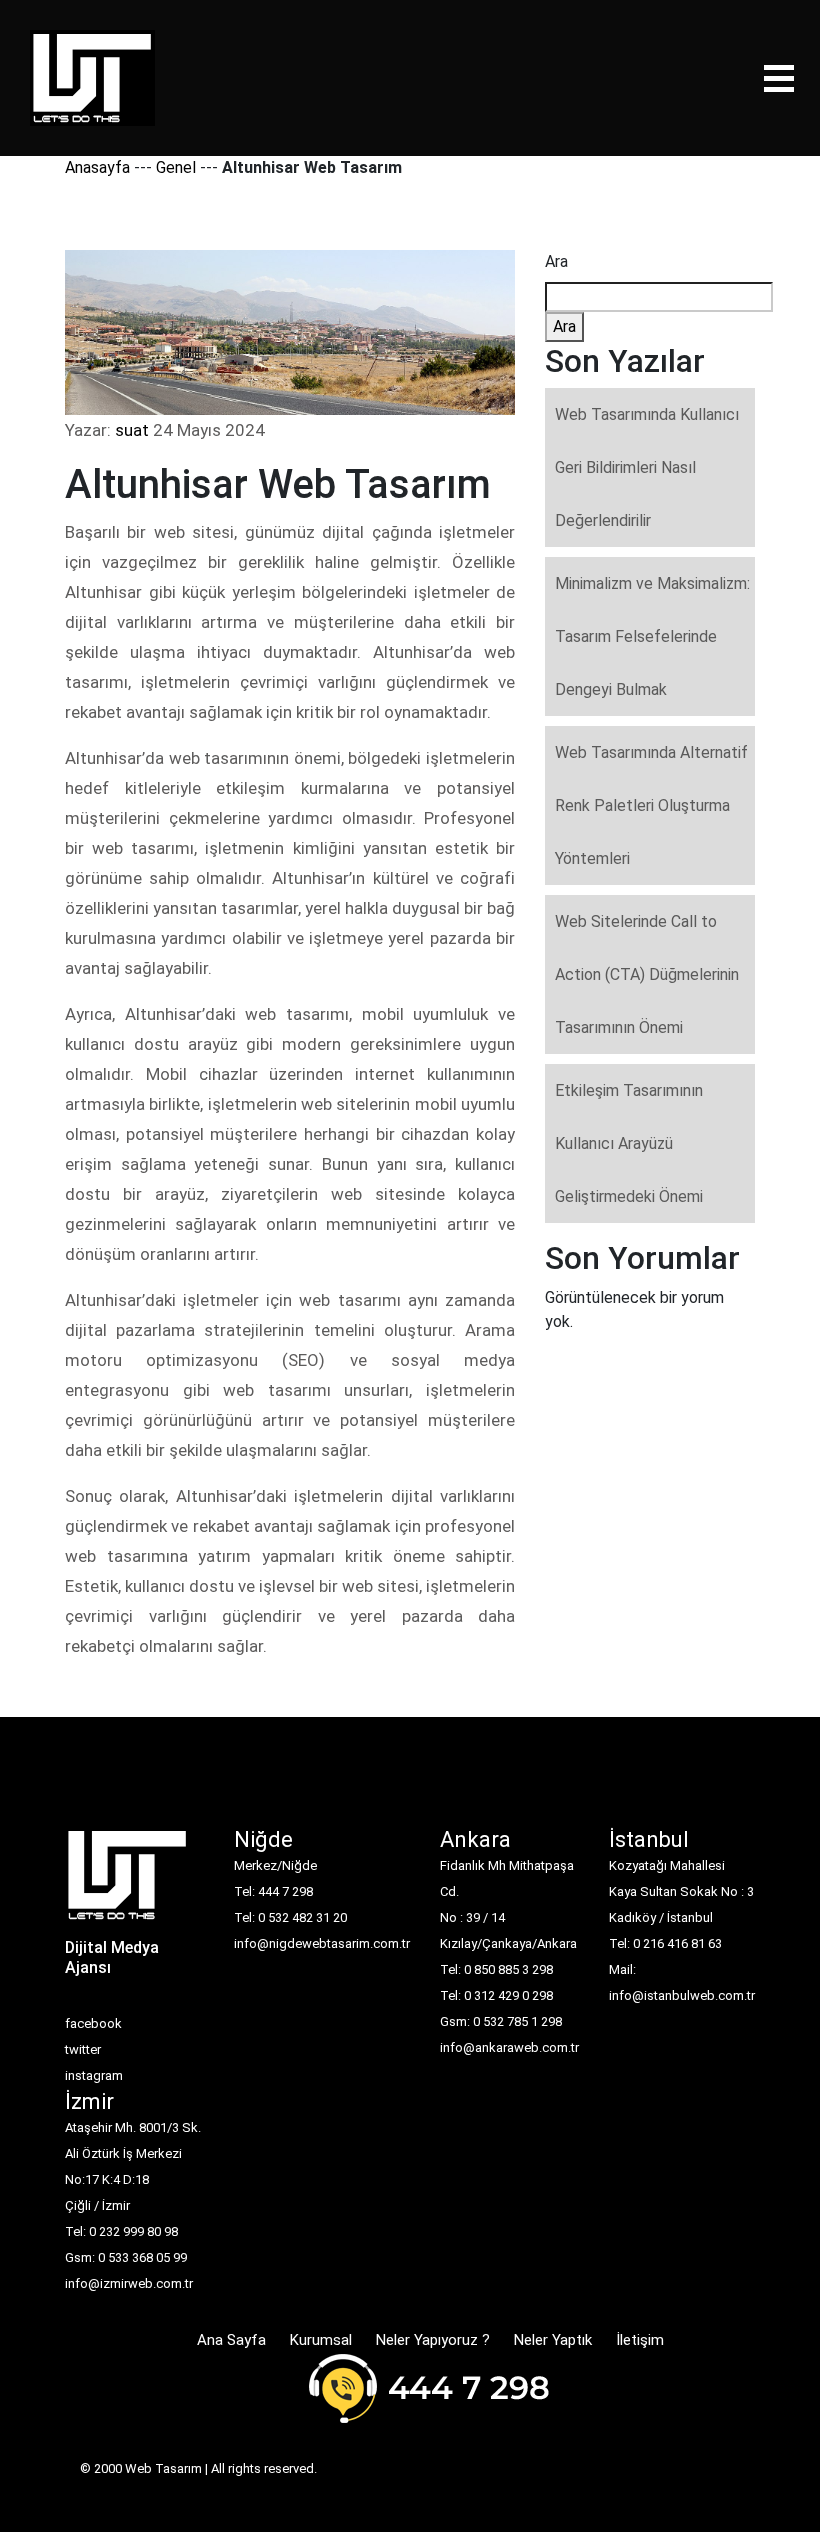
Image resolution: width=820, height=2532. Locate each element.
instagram (94, 2075)
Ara (556, 261)
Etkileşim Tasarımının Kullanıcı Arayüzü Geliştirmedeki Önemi (629, 1143)
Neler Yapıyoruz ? (433, 2340)
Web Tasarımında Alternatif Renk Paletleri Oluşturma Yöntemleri (651, 805)
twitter (83, 2049)
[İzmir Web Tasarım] (127, 1881)
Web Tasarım (163, 2468)
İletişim (640, 2340)
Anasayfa (97, 167)
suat (132, 430)
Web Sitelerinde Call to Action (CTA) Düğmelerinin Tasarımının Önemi (647, 974)
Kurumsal (321, 2340)
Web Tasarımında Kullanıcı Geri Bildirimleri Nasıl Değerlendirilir (647, 467)
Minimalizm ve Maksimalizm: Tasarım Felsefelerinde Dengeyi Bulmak (652, 636)
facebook (93, 2023)
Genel (176, 167)
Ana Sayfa (231, 2340)
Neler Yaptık (553, 2340)
